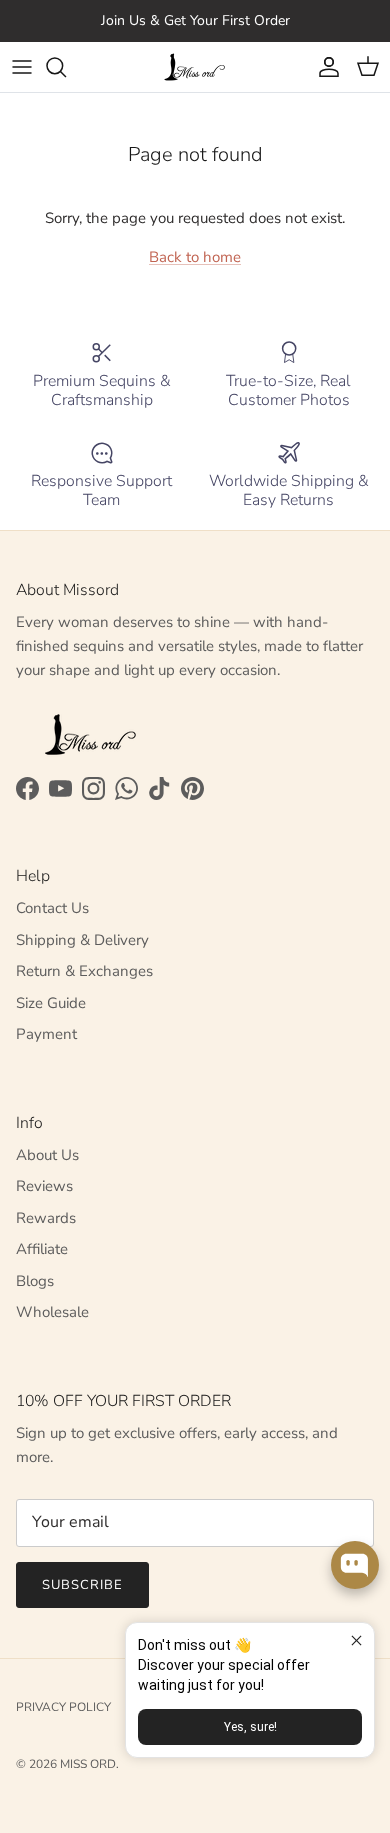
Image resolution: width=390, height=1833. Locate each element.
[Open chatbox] (355, 1565)
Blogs (35, 1281)
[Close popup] (356, 1640)
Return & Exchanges (84, 971)
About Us (47, 1155)
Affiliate (42, 1249)
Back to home (195, 257)
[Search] (66, 67)
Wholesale (52, 1312)
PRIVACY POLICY (63, 1707)
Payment (46, 1034)
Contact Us (52, 908)
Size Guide (51, 1003)
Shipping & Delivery (82, 940)
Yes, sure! (250, 1727)
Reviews (44, 1186)
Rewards (46, 1218)
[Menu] (22, 67)
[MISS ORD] (195, 67)
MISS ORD (88, 1764)
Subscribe (82, 1585)
